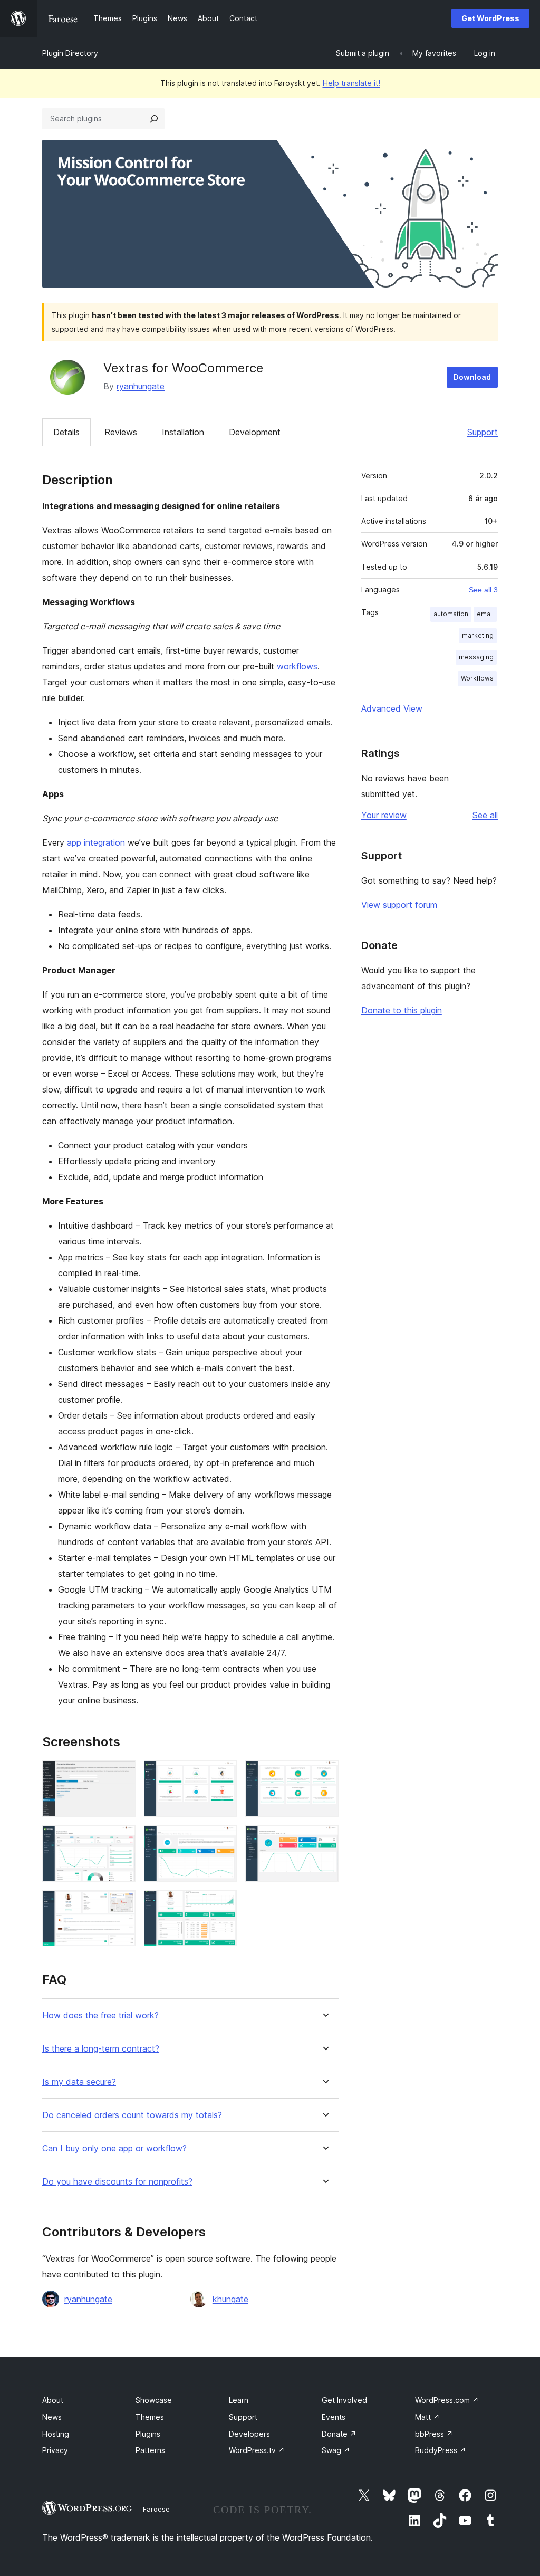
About (53, 2400)
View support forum (399, 905)
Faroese (156, 2509)
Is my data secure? (79, 2082)
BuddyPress (441, 2450)
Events (334, 2417)
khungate (230, 2299)
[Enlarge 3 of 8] (324, 1775)
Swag (336, 2450)
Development (255, 432)
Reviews (121, 432)
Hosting (56, 2434)
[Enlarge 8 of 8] (223, 1904)
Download (472, 377)
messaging (476, 657)
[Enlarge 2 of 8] (223, 1775)
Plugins (148, 2434)
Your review (384, 815)
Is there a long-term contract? (101, 2049)
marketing (478, 635)
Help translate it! (351, 83)
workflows (297, 666)
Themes (150, 2417)
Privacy (55, 2450)
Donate (339, 2434)
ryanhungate (141, 386)
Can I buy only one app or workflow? (114, 2148)
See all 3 (483, 590)
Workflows (477, 678)
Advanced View (392, 708)
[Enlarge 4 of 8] (121, 1840)
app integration (96, 842)
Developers (249, 2434)
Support (483, 432)
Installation (183, 432)
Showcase (154, 2400)
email (485, 614)
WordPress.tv (257, 2450)
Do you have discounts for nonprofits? (117, 2182)
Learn (239, 2400)
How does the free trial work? (100, 2015)
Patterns (150, 2450)
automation (451, 614)
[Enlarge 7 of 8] (121, 1904)
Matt (427, 2417)
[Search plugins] (154, 119)
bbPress (434, 2434)
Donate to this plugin (402, 1010)
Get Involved (344, 2400)
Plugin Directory (70, 53)
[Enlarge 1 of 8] (121, 1775)
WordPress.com (447, 2400)
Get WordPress (490, 18)
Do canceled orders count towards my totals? (132, 2115)
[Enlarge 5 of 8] (223, 1840)
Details (66, 432)
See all (485, 815)
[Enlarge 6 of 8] (324, 1840)
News (52, 2417)
